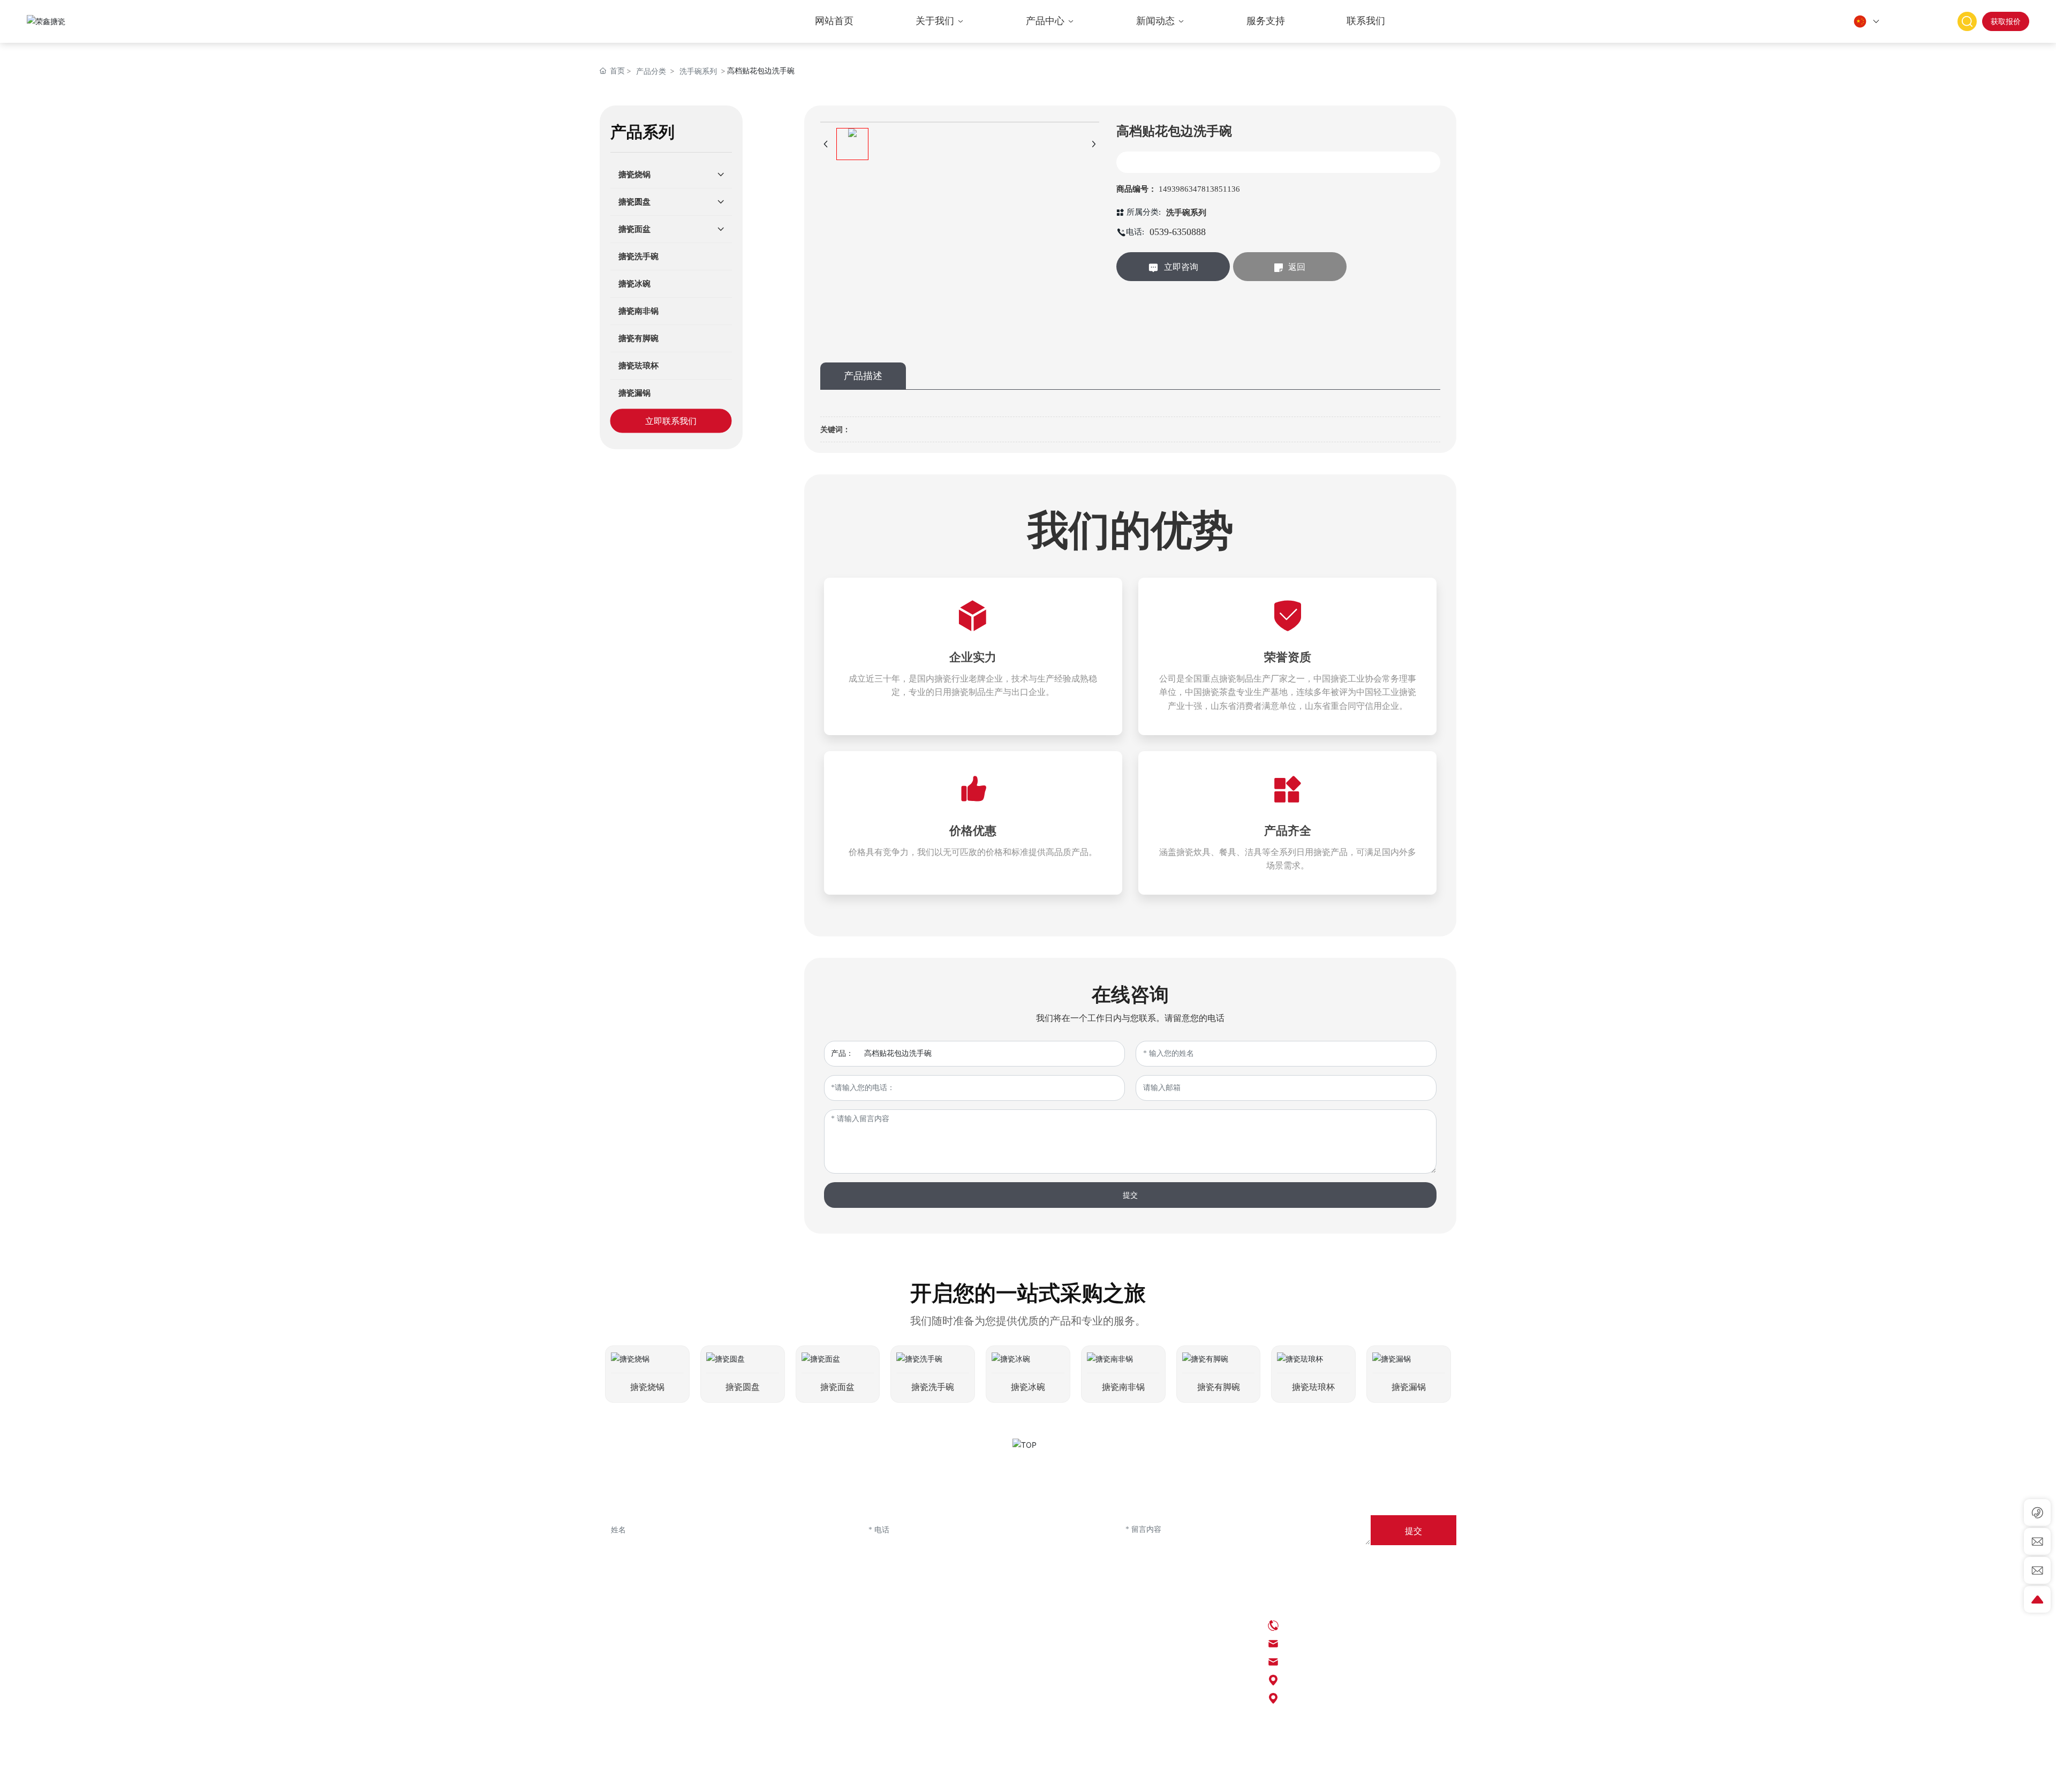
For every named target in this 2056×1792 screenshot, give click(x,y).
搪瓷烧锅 (647, 1387)
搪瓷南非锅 (1123, 1387)
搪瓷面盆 (837, 1387)
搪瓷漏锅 (1409, 1387)
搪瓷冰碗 (1028, 1387)
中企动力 (1256, 1776)
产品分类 (651, 71)
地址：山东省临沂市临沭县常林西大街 (1354, 1698)
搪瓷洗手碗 (933, 1387)
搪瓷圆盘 (743, 1387)
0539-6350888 (1178, 232)
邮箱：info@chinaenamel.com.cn (1339, 1643)
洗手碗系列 (698, 71)
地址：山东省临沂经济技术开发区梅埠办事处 (1367, 1680)
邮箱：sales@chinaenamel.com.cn (1341, 1662)
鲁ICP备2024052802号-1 (972, 1776)
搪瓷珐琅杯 (1313, 1387)
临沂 (1281, 1776)
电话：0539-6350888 (1319, 1625)
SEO (1186, 1776)
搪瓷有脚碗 (1219, 1387)
